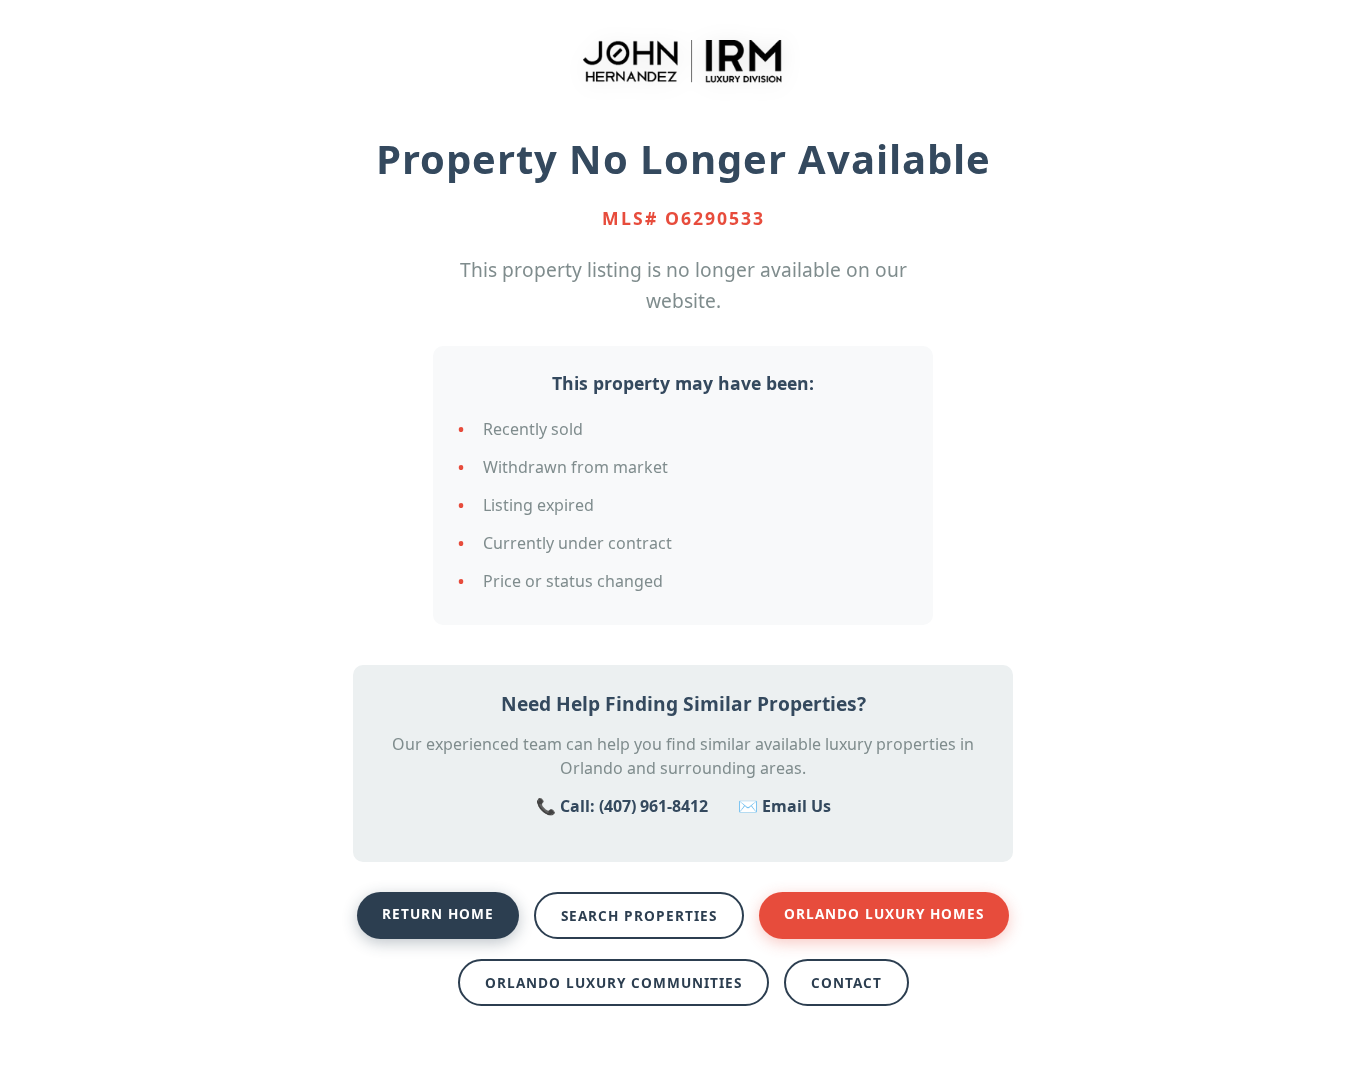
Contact (846, 982)
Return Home (438, 913)
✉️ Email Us (784, 806)
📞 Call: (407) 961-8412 (622, 806)
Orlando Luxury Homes (884, 913)
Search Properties (639, 915)
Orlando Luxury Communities (613, 982)
